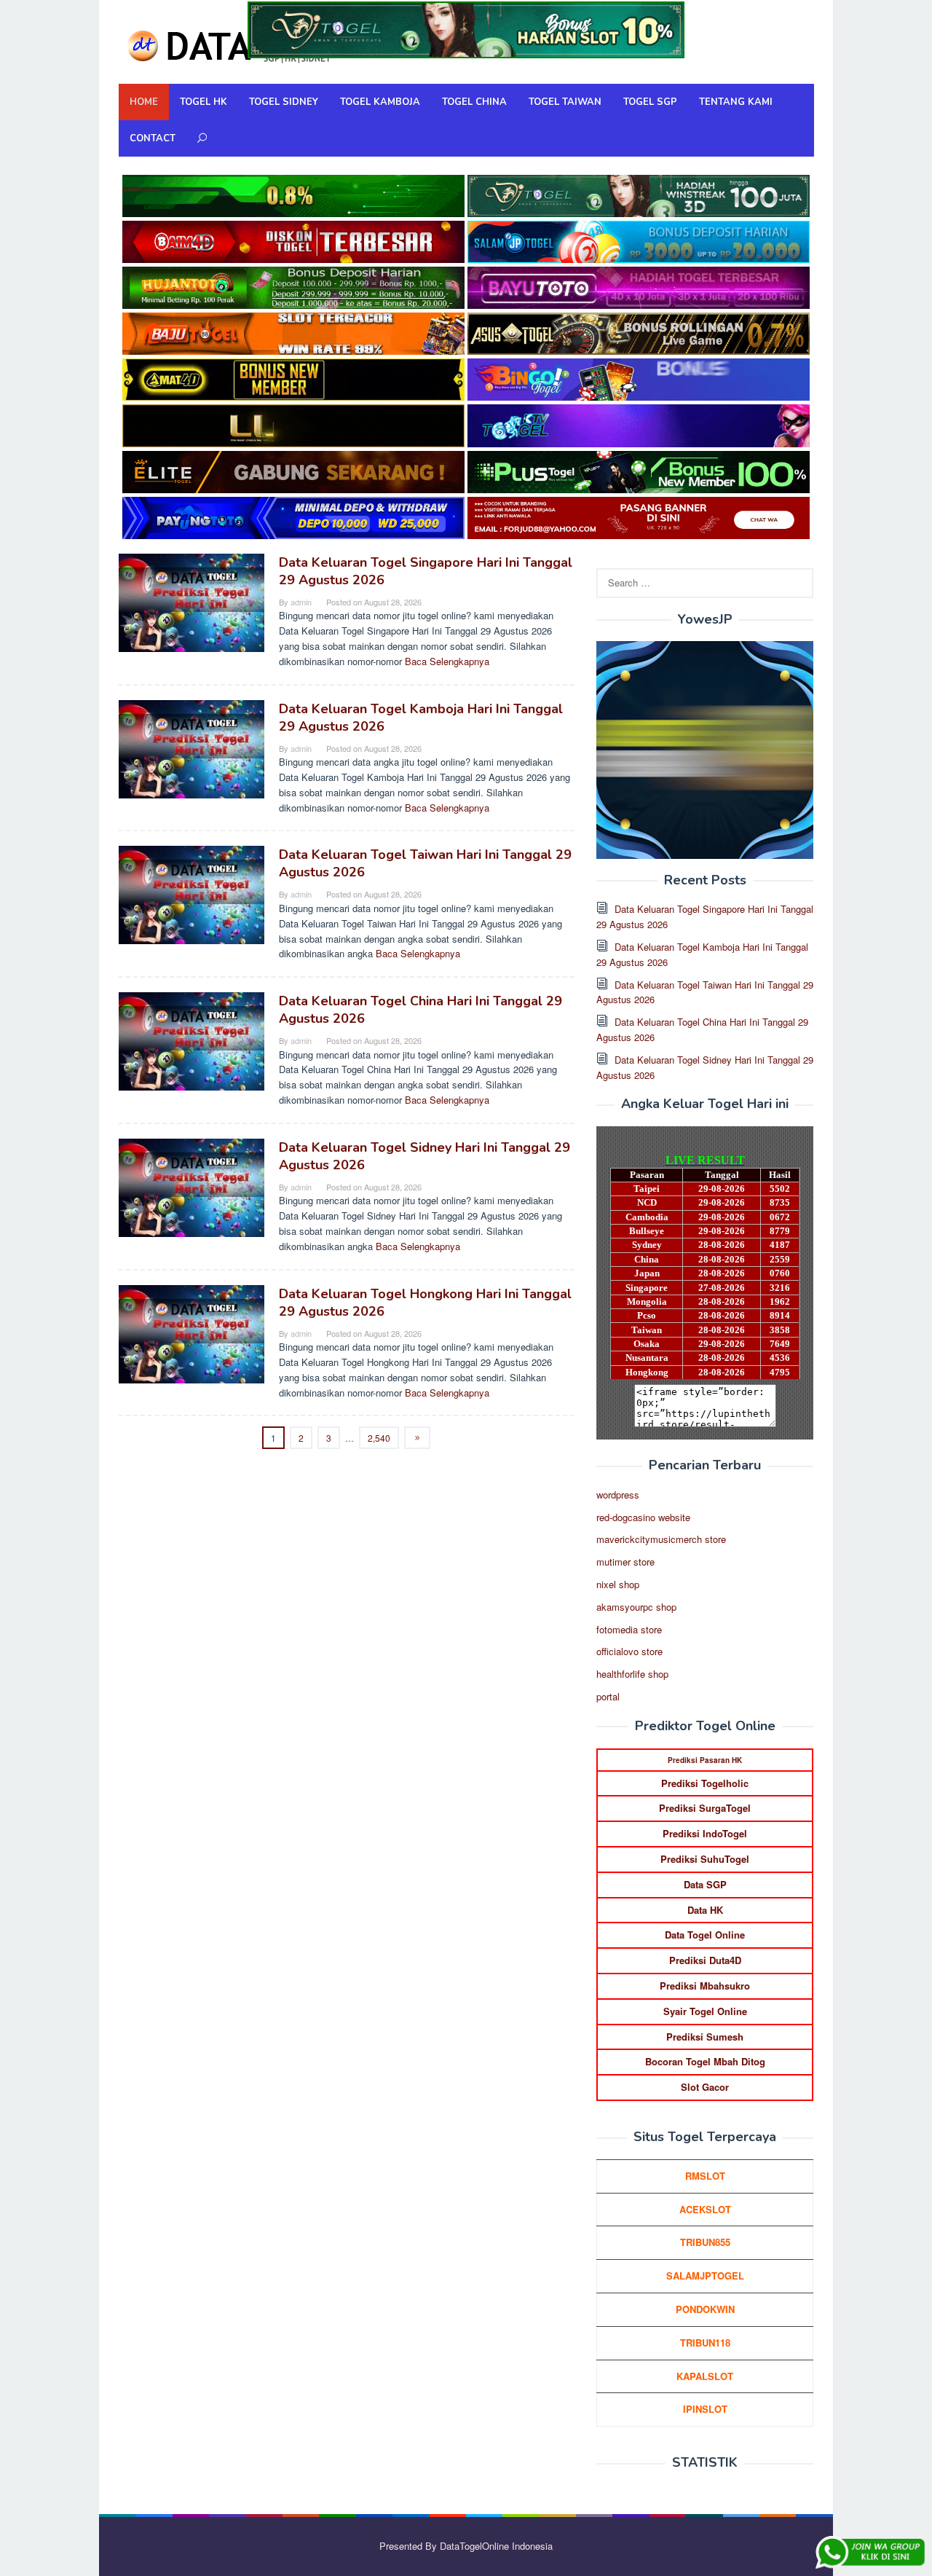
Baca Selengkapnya (447, 661)
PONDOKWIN (705, 2309)
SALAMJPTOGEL (705, 2275)
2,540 (379, 1438)
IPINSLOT (705, 2409)
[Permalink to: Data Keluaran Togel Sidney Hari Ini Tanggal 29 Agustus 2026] (191, 1186)
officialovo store (629, 1651)
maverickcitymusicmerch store (661, 1539)
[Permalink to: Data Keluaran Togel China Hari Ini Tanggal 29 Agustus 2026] (191, 1040)
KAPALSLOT (705, 2376)
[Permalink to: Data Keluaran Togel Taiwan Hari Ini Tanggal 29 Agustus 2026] (191, 894)
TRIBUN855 (705, 2242)
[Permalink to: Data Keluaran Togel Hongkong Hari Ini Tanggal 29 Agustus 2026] (191, 1333)
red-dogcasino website (643, 1517)
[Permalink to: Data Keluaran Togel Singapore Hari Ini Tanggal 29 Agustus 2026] (191, 601)
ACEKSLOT (705, 2209)
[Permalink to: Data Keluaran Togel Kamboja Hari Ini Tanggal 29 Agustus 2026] (191, 747)
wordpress (618, 1495)
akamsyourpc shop (636, 1607)
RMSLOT (705, 2176)
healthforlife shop (632, 1674)
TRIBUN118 (705, 2343)
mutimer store (625, 1562)
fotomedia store (629, 1629)
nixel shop (618, 1584)
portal (608, 1696)
